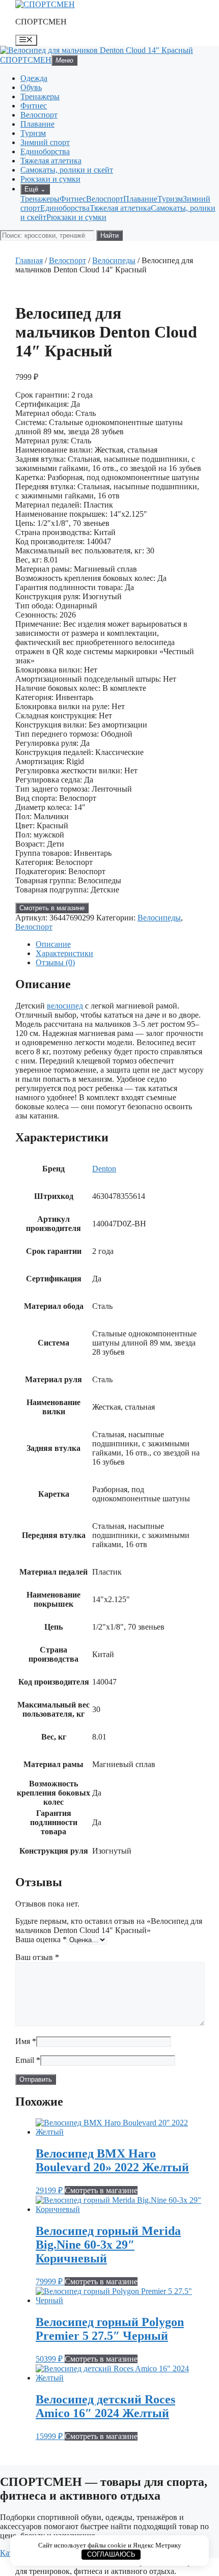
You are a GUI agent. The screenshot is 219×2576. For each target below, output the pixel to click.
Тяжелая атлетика (51, 161)
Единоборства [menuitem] (65, 208)
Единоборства (45, 151)
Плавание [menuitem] (140, 199)
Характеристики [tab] (64, 953)
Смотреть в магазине (52, 908)
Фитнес (34, 106)
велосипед (65, 1006)
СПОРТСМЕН (41, 22)
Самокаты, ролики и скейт (67, 170)
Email (28, 2060)
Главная (29, 260)
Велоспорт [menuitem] (105, 199)
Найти (109, 235)
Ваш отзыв (37, 1957)
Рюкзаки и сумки (50, 179)
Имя (26, 2041)
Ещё (35, 189)
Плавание (37, 124)
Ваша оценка (41, 1939)
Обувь (31, 87)
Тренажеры (40, 96)
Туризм (33, 133)
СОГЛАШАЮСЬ (111, 2554)
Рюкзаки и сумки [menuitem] (76, 217)
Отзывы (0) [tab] (55, 962)
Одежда (34, 78)
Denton (104, 1169)
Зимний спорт (45, 142)
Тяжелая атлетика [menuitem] (120, 208)
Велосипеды (114, 260)
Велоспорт (39, 115)
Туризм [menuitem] (170, 199)
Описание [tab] (53, 944)
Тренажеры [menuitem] (40, 199)
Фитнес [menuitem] (73, 199)
